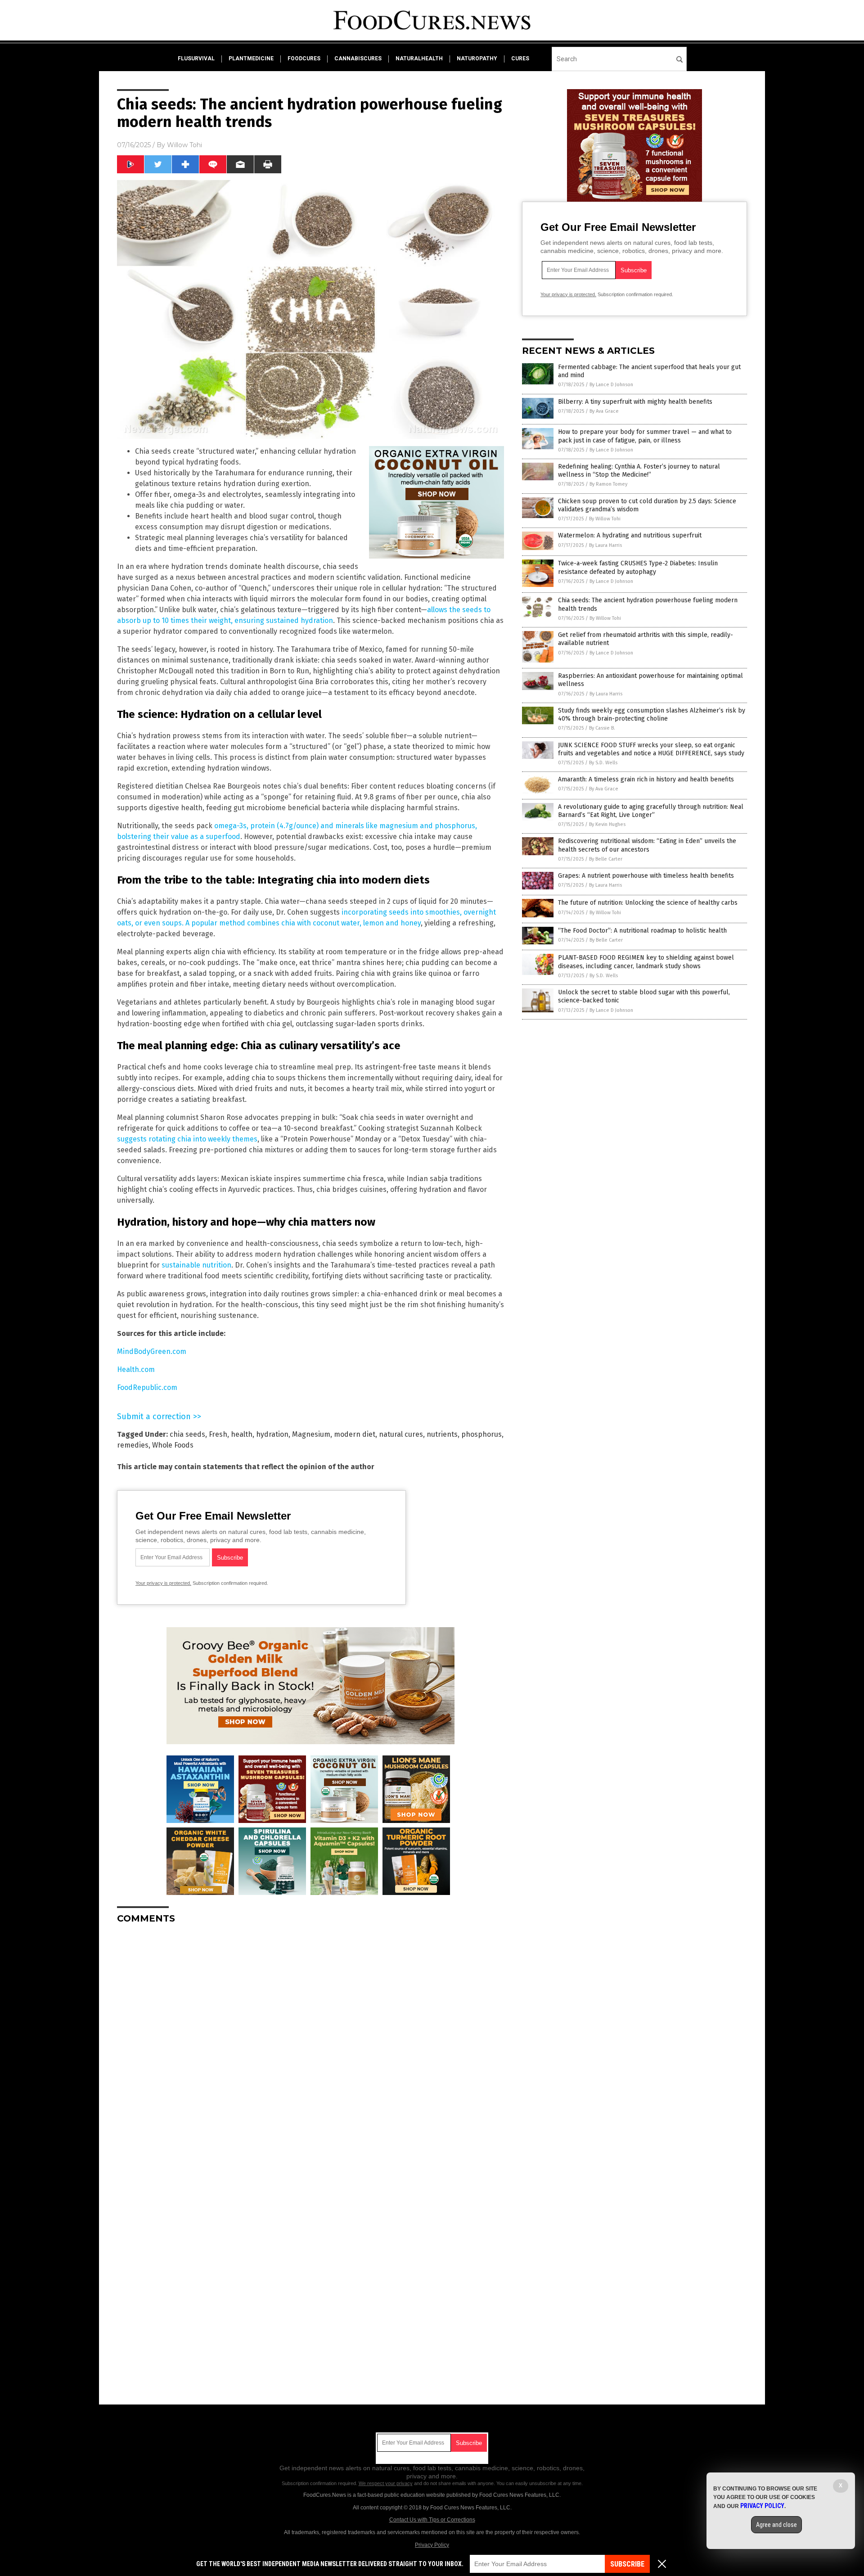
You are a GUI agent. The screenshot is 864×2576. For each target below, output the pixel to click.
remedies (133, 1445)
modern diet (355, 1434)
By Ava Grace (604, 411)
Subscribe (627, 2564)
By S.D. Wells (603, 763)
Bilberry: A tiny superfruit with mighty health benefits (635, 402)
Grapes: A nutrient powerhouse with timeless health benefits (646, 876)
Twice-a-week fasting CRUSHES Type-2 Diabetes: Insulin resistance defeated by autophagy (638, 567)
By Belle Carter (606, 859)
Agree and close (776, 2525)
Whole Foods (173, 1445)
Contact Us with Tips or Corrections (432, 2520)
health (242, 1434)
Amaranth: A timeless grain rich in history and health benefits (646, 779)
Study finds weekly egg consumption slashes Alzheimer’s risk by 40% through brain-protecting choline (652, 715)
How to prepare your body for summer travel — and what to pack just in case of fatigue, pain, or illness (645, 436)
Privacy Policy (432, 2545)
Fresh (218, 1434)
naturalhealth (419, 59)
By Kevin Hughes (607, 824)
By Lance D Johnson (611, 385)
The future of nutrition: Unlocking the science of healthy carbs (648, 903)
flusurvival (196, 59)
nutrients (442, 1434)
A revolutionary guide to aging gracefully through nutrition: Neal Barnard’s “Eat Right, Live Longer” (651, 811)
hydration (272, 1434)
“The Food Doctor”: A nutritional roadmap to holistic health (642, 931)
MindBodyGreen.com (152, 1351)
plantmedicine (251, 59)
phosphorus (481, 1434)
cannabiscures (358, 59)
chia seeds (187, 1434)
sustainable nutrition (196, 1265)
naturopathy (477, 59)
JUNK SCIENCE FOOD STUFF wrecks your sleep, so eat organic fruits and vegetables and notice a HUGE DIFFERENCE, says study (651, 749)
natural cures (401, 1434)
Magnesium (311, 1434)
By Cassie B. (602, 728)
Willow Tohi (184, 145)
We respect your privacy (386, 2483)
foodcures (304, 59)
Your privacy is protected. (163, 1583)
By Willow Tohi (605, 519)
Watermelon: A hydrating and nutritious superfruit (630, 535)
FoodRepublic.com (147, 1387)
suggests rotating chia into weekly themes (187, 1139)
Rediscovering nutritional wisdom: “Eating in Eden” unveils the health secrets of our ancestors (647, 845)
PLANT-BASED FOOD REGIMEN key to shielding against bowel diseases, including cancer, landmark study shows (646, 962)
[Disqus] (310, 2044)
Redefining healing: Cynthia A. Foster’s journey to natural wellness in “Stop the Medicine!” (639, 471)
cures (520, 59)
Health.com (136, 1369)
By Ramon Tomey (608, 484)
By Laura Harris (605, 545)
